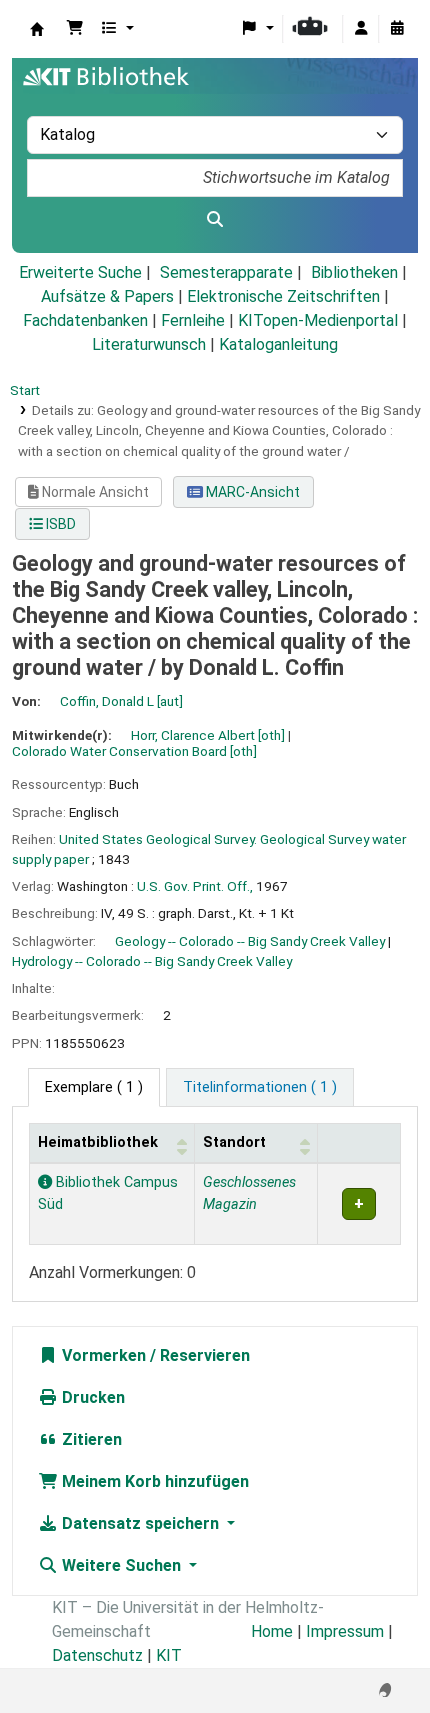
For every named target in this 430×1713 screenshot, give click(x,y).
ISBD (59, 524)
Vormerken (102, 1355)
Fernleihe (193, 320)
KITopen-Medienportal (318, 320)
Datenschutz (97, 1655)
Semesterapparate (226, 272)
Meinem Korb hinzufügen (153, 1481)
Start (25, 390)
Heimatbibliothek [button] (98, 1142)
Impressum (345, 1631)
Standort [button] (234, 1142)
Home (272, 1631)
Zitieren (90, 1439)
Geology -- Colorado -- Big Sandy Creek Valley (250, 941)
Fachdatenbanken (85, 320)
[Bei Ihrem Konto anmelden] (361, 29)
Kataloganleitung (278, 344)
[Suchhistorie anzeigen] (397, 29)
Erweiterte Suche (80, 272)
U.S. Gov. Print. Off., (195, 886)
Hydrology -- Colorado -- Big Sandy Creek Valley (152, 961)
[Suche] (215, 220)
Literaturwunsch (149, 344)
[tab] (260, 1088)
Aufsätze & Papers (107, 296)
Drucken (91, 1397)
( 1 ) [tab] (94, 1087)
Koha (37, 29)
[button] (75, 29)
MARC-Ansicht (251, 492)
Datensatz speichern (140, 1523)
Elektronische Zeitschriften (283, 296)
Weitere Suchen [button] (121, 1565)
